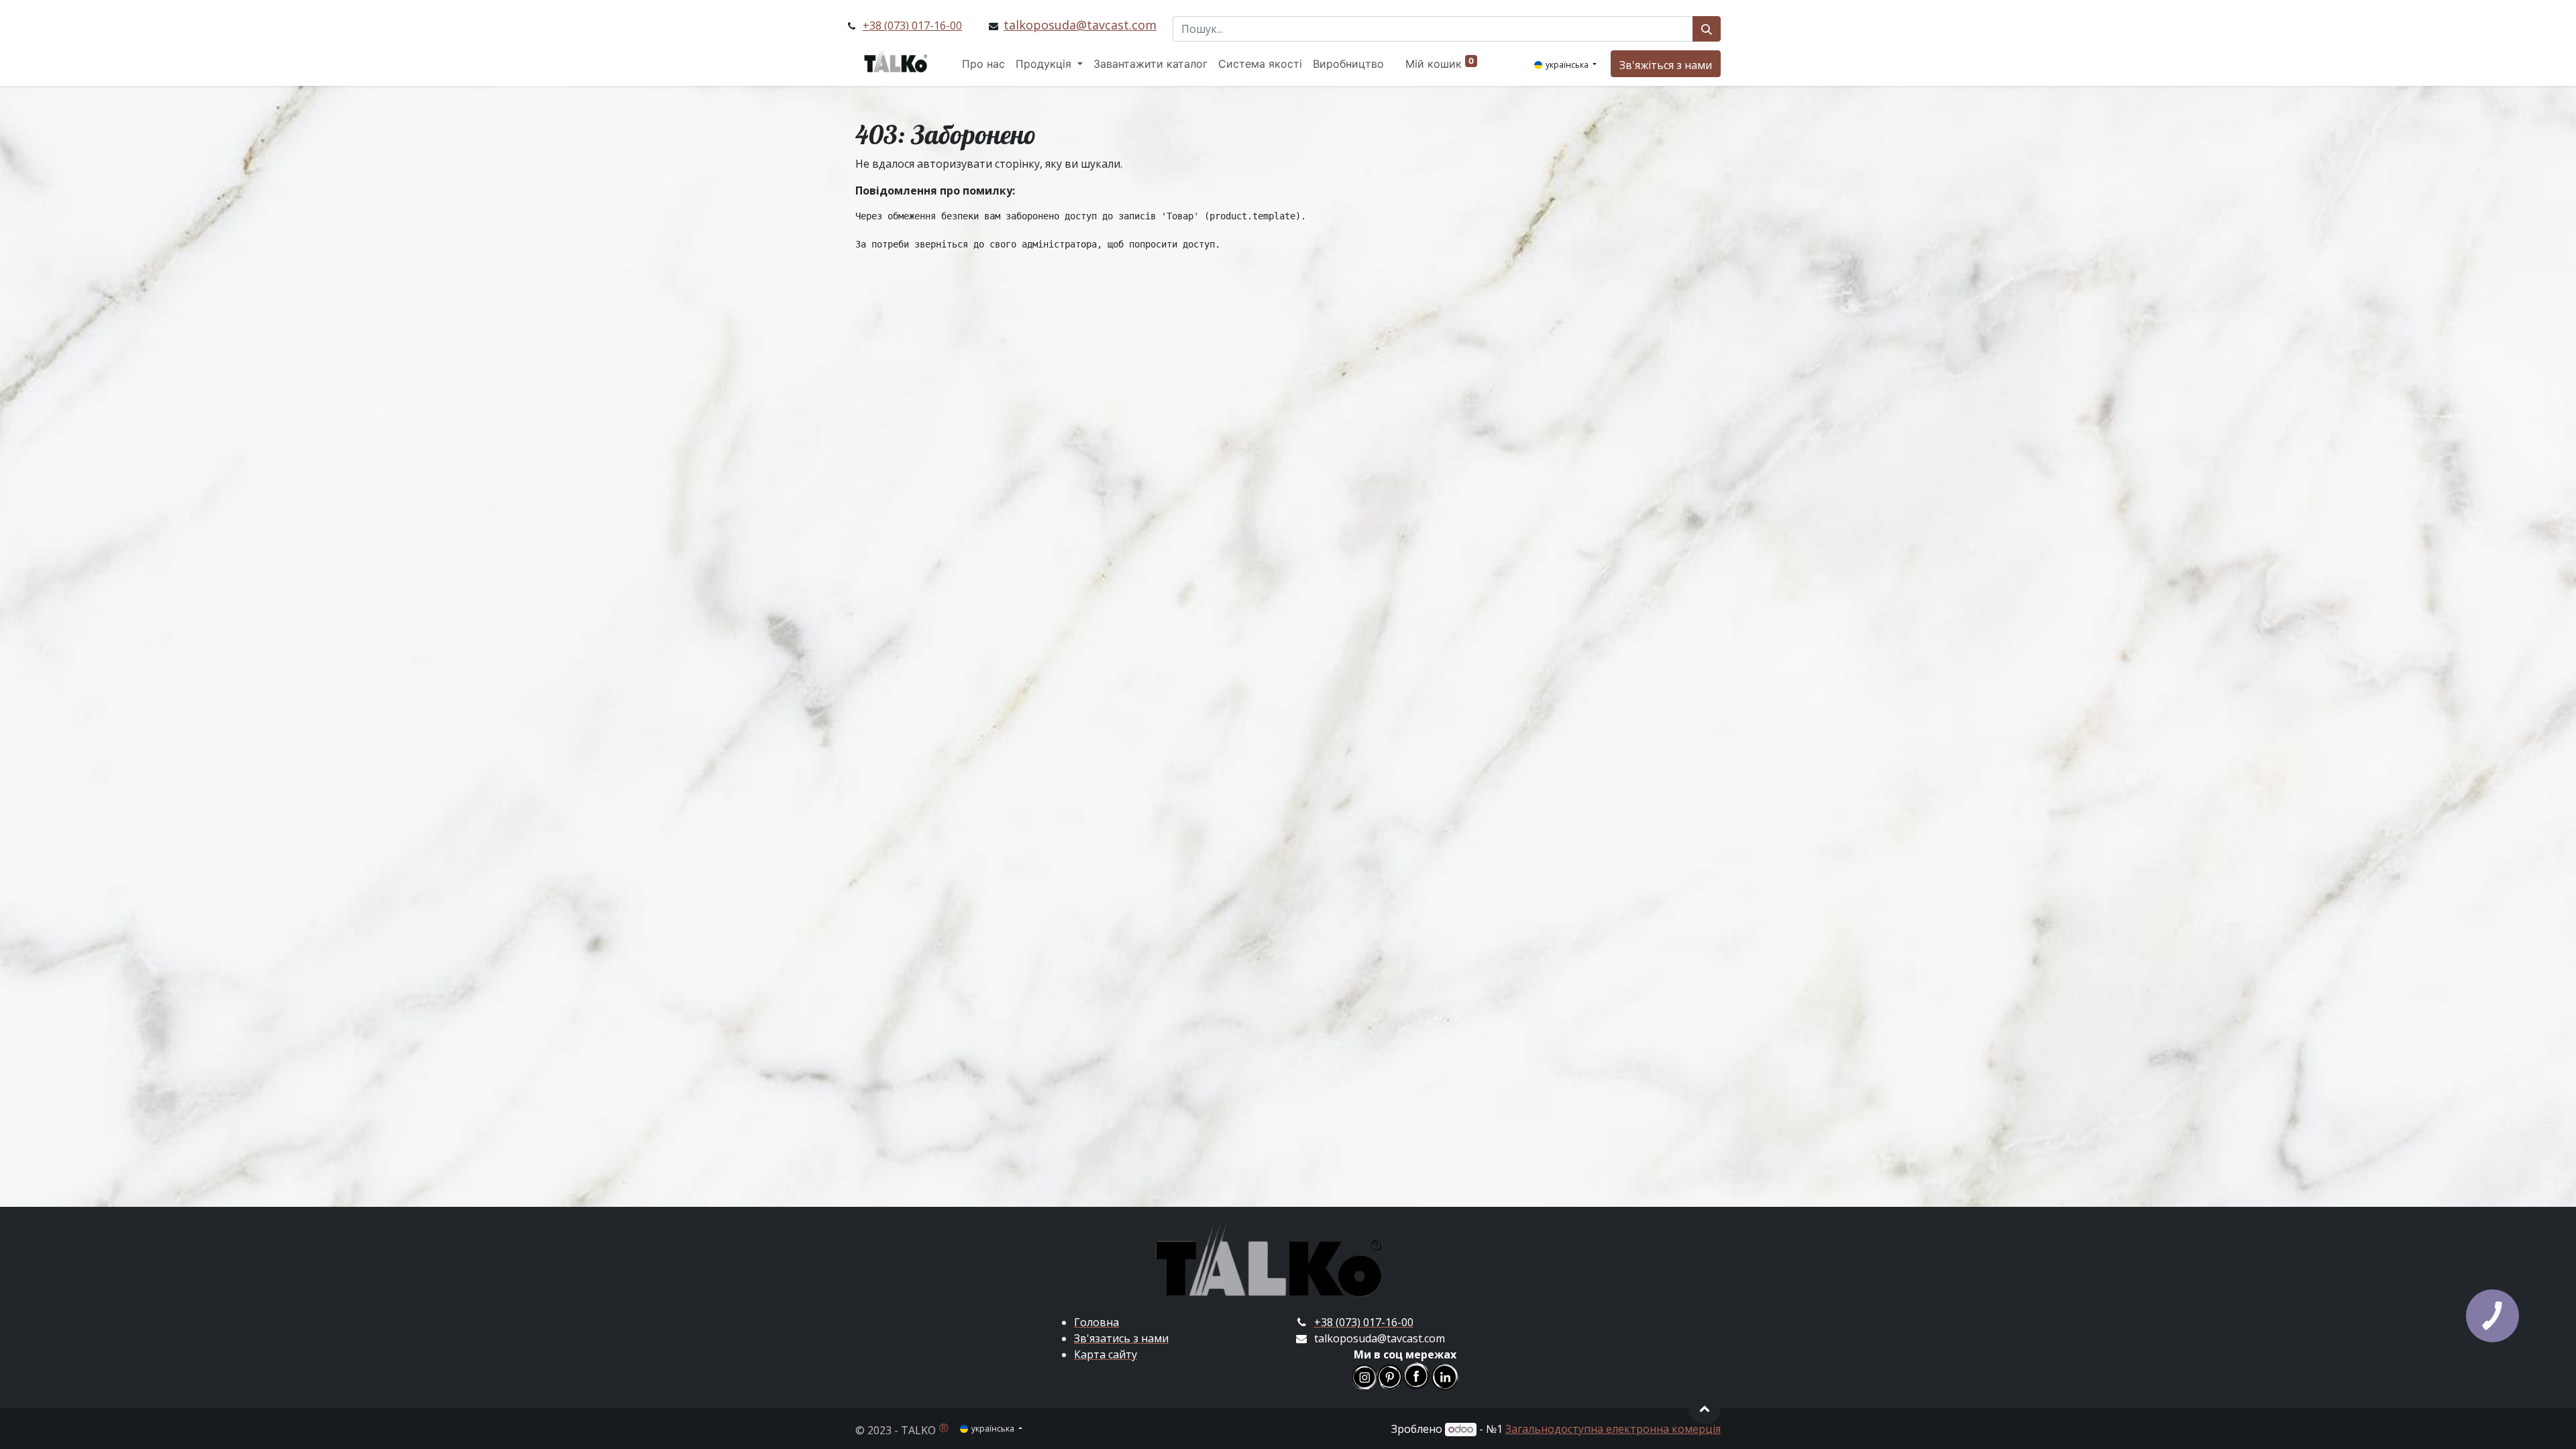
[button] (1705, 1408)
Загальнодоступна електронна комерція (1613, 1429)
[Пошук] (1707, 29)
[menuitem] (983, 64)
